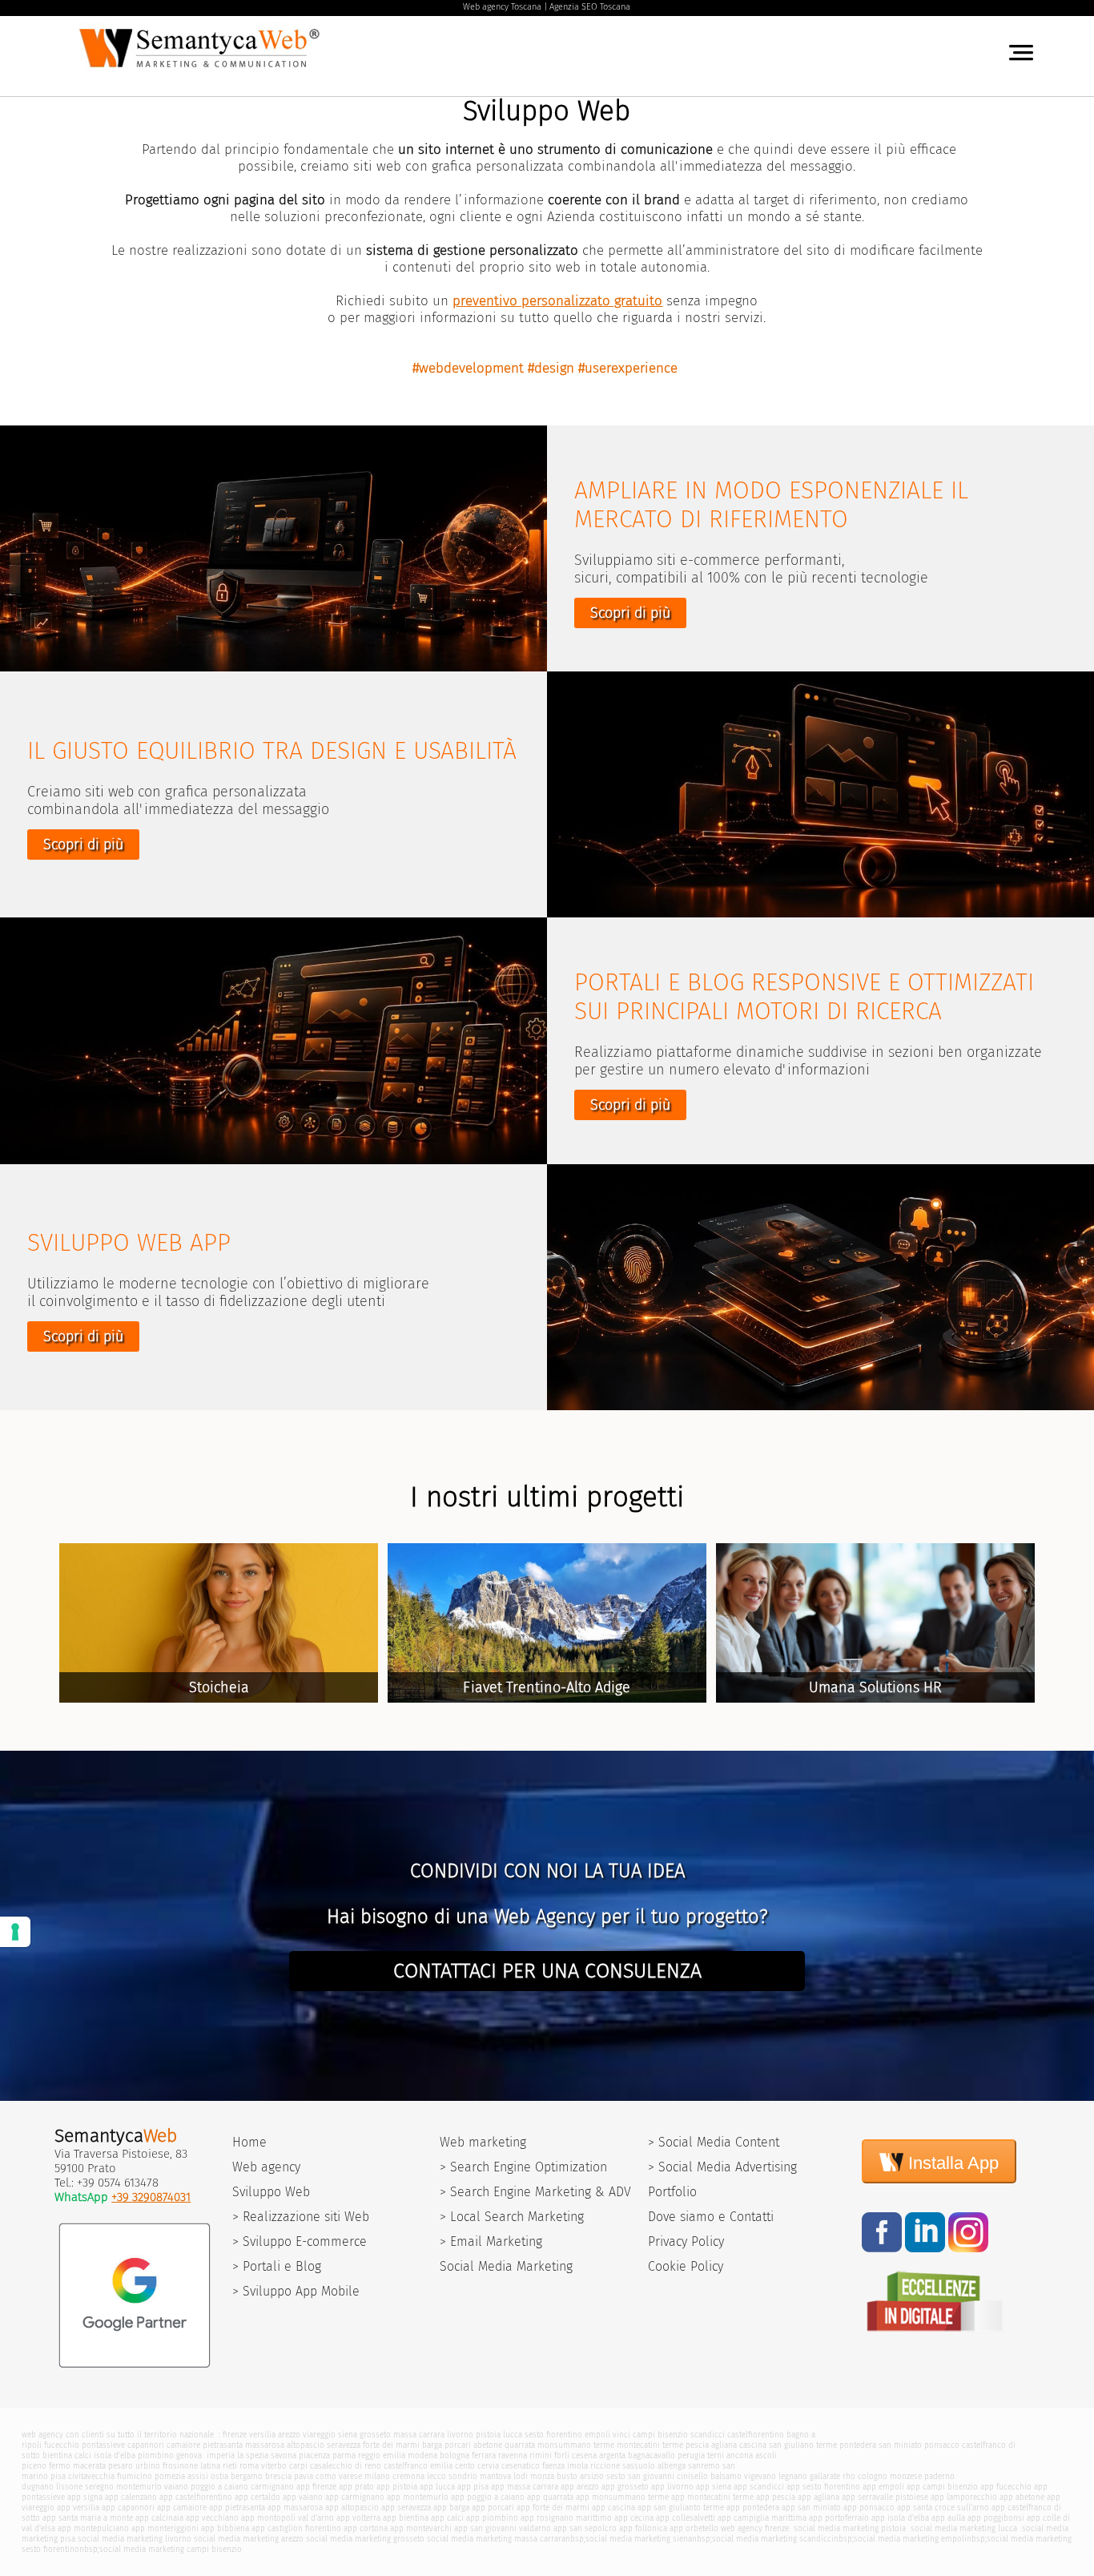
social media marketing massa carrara (496, 2539)
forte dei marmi (391, 2445)
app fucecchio (1006, 2487)
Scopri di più (630, 613)
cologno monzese (890, 2476)
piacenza (314, 2455)
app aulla (948, 2518)
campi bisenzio (660, 2435)
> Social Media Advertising (722, 2167)
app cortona (366, 2528)
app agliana (818, 2497)
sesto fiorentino (553, 2435)
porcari (458, 2445)
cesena (584, 2455)
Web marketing (483, 2142)
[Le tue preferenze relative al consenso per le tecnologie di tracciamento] (15, 1932)
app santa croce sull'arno (943, 2507)
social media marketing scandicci (773, 2539)
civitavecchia (91, 2476)
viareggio (319, 2435)
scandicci (708, 2435)
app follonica (643, 2528)
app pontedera (753, 2507)
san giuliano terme (803, 2445)
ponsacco (942, 2445)
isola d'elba (115, 2455)
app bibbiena (225, 2528)
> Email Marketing (491, 2241)
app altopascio (352, 2507)
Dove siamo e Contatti (711, 2217)
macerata (89, 2466)
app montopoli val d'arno (288, 2518)
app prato (356, 2487)
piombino (156, 2455)
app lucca (437, 2487)
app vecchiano (212, 2518)
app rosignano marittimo (566, 2518)
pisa (58, 2476)
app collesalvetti (686, 2518)
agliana (724, 2445)
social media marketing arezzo (249, 2539)
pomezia (170, 2476)
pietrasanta (223, 2445)
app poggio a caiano (488, 2497)
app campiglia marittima (762, 2518)
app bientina (406, 2518)
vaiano (176, 2487)
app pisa (473, 2487)
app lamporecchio (964, 2497)
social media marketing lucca (963, 2528)
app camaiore (182, 2507)
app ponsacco (869, 2507)
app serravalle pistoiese (885, 2497)
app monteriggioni (165, 2528)
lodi (521, 2476)
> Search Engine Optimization (523, 2167)
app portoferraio (839, 2518)
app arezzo (580, 2487)
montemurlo (139, 2487)
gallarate (825, 2476)
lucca (513, 2435)
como (326, 2476)
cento (465, 2466)
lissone (69, 2487)
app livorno (672, 2487)
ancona (740, 2455)
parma (344, 2455)
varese (350, 2476)
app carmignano (355, 2497)
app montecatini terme (712, 2497)
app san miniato (811, 2507)
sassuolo (639, 2466)
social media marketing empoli (910, 2539)
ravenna (513, 2455)
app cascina (613, 2507)
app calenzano (131, 2497)
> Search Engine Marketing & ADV (535, 2192)
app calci (447, 2518)
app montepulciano (93, 2528)
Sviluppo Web (271, 2192)
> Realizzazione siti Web (301, 2217)
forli (562, 2455)
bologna (454, 2455)
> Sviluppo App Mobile (296, 2291)
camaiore (183, 2445)
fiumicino (135, 2476)
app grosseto (625, 2487)
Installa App (951, 2163)
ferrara (484, 2455)
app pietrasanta (237, 2507)
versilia (262, 2435)
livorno (460, 2435)
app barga (451, 2507)
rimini (541, 2455)
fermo (60, 2466)
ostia (219, 2476)
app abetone (1022, 2497)
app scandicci (759, 2487)
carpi (298, 2466)
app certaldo (257, 2497)
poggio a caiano (219, 2487)
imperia (221, 2455)
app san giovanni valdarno (503, 2528)
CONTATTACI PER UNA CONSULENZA (547, 1971)
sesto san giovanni (640, 2476)
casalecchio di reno (346, 2466)
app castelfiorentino (196, 2497)
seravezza (344, 2445)
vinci (621, 2435)
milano (377, 2476)
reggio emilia (382, 2455)
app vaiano (303, 2497)
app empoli (883, 2487)
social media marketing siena (639, 2539)
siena (348, 2435)
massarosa (265, 2445)
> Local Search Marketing (512, 2217)
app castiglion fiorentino (296, 2528)
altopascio (306, 2445)
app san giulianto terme (681, 2507)
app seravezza (406, 2507)
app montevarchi (421, 2528)
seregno (99, 2487)
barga (432, 2445)
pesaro (121, 2466)
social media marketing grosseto (365, 2539)
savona (284, 2455)
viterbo (274, 2466)
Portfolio (672, 2192)
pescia (697, 2445)
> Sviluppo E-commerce (300, 2241)
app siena (714, 2487)
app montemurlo (418, 2497)
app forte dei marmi (553, 2507)
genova (189, 2455)
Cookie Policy (686, 2266)
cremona (408, 2476)
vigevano (760, 2476)
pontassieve (103, 2445)
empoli (597, 2435)
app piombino (492, 2518)
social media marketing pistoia (849, 2528)
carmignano (272, 2487)
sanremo (704, 2466)
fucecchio (62, 2445)
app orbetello (694, 2528)
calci (83, 2455)
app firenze (316, 2487)
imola (577, 2466)
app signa (85, 2497)
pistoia (488, 2435)
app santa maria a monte (88, 2518)
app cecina (634, 2518)
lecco (436, 2476)
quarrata (520, 2445)
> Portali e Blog (277, 2266)
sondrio (463, 2476)
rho (849, 2476)
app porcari (493, 2507)
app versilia (78, 2507)
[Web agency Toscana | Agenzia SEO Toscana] (202, 71)
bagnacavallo (652, 2455)
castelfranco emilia (418, 2466)
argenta (612, 2455)
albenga (672, 2466)
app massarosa (295, 2507)
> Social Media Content (714, 2142)
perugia (691, 2455)
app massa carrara (525, 2487)
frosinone (180, 2466)
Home (249, 2142)
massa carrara (419, 2435)
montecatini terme (650, 2445)
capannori (146, 2445)
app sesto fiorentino (823, 2487)
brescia (278, 2476)
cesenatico (521, 2466)
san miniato (900, 2445)
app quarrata (550, 2497)
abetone (488, 2445)
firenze (235, 2435)
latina (210, 2466)
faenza (553, 2466)
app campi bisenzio (942, 2487)
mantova (495, 2476)
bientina (57, 2455)
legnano (793, 2476)
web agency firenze (755, 2528)
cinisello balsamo (709, 2476)
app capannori (128, 2507)
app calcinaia (159, 2518)
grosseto (375, 2435)
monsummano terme (576, 2445)
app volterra (358, 2518)
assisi (198, 2476)
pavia (304, 2476)
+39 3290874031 (151, 2197)
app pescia (776, 2497)
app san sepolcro (585, 2528)
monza (542, 2476)
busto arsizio (580, 2476)
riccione (605, 2466)
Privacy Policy (686, 2241)
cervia (488, 2466)
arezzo (289, 2435)
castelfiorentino (756, 2435)
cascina (753, 2445)
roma (249, 2466)
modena (422, 2455)
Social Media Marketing (506, 2266)
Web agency (266, 2167)
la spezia (253, 2455)
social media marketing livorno (135, 2539)
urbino (148, 2466)
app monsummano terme (622, 2497)
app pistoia (397, 2487)
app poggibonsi (996, 2518)
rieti (230, 2466)
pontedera (858, 2445)
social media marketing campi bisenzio (171, 2549)
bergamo (247, 2476)
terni (716, 2455)
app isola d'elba (900, 2518)
